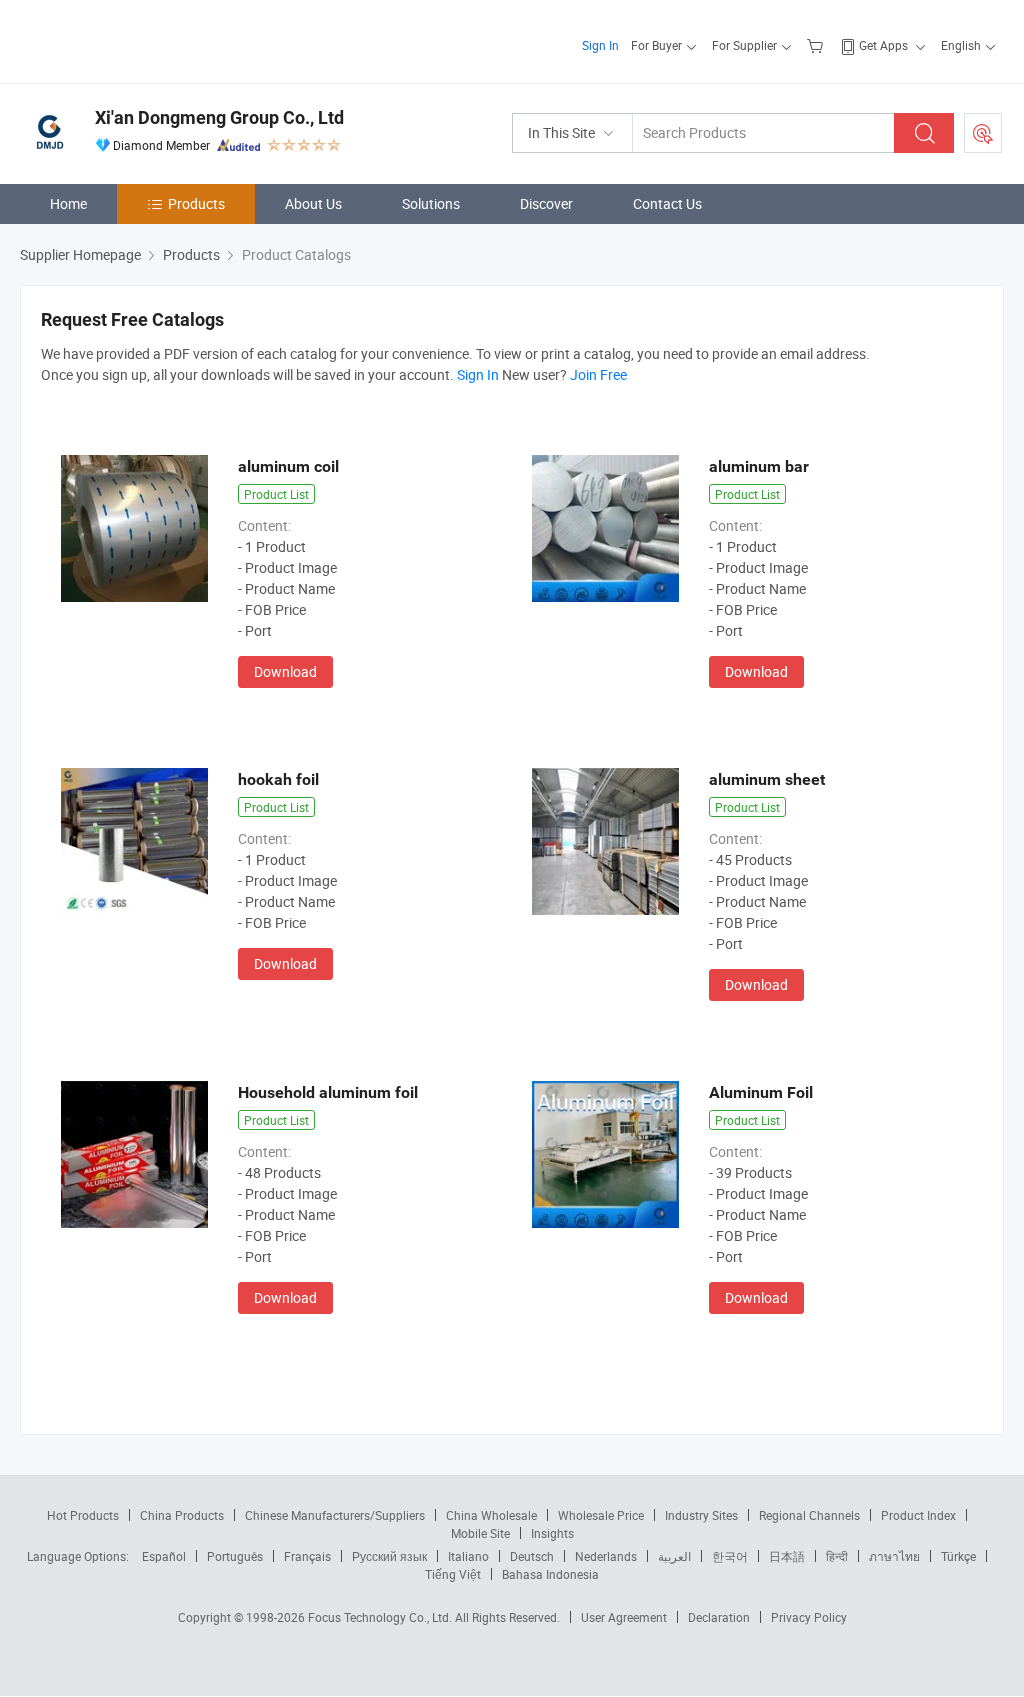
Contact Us (667, 203)
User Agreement (624, 1617)
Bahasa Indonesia (550, 1574)
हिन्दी (837, 1556)
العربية (674, 1556)
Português (235, 1556)
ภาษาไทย (894, 1556)
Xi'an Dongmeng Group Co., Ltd (219, 117)
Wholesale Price (601, 1515)
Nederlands (606, 1556)
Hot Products (83, 1515)
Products (196, 203)
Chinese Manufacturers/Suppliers (335, 1515)
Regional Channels (809, 1515)
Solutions (431, 203)
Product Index (918, 1515)
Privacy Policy (809, 1617)
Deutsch (532, 1556)
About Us (313, 203)
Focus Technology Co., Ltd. (381, 1617)
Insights (552, 1533)
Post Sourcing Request (983, 133)
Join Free (598, 374)
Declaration (719, 1617)
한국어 (730, 1556)
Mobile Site (480, 1533)
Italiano (468, 1556)
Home (68, 203)
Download (285, 671)
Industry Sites (701, 1515)
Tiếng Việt (453, 1574)
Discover (546, 203)
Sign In (600, 45)
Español (164, 1556)
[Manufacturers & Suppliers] (148, 39)
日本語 (787, 1556)
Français (307, 1556)
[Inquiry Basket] (817, 45)
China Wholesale (491, 1515)
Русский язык (389, 1556)
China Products (182, 1515)
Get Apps (883, 45)
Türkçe (958, 1556)
